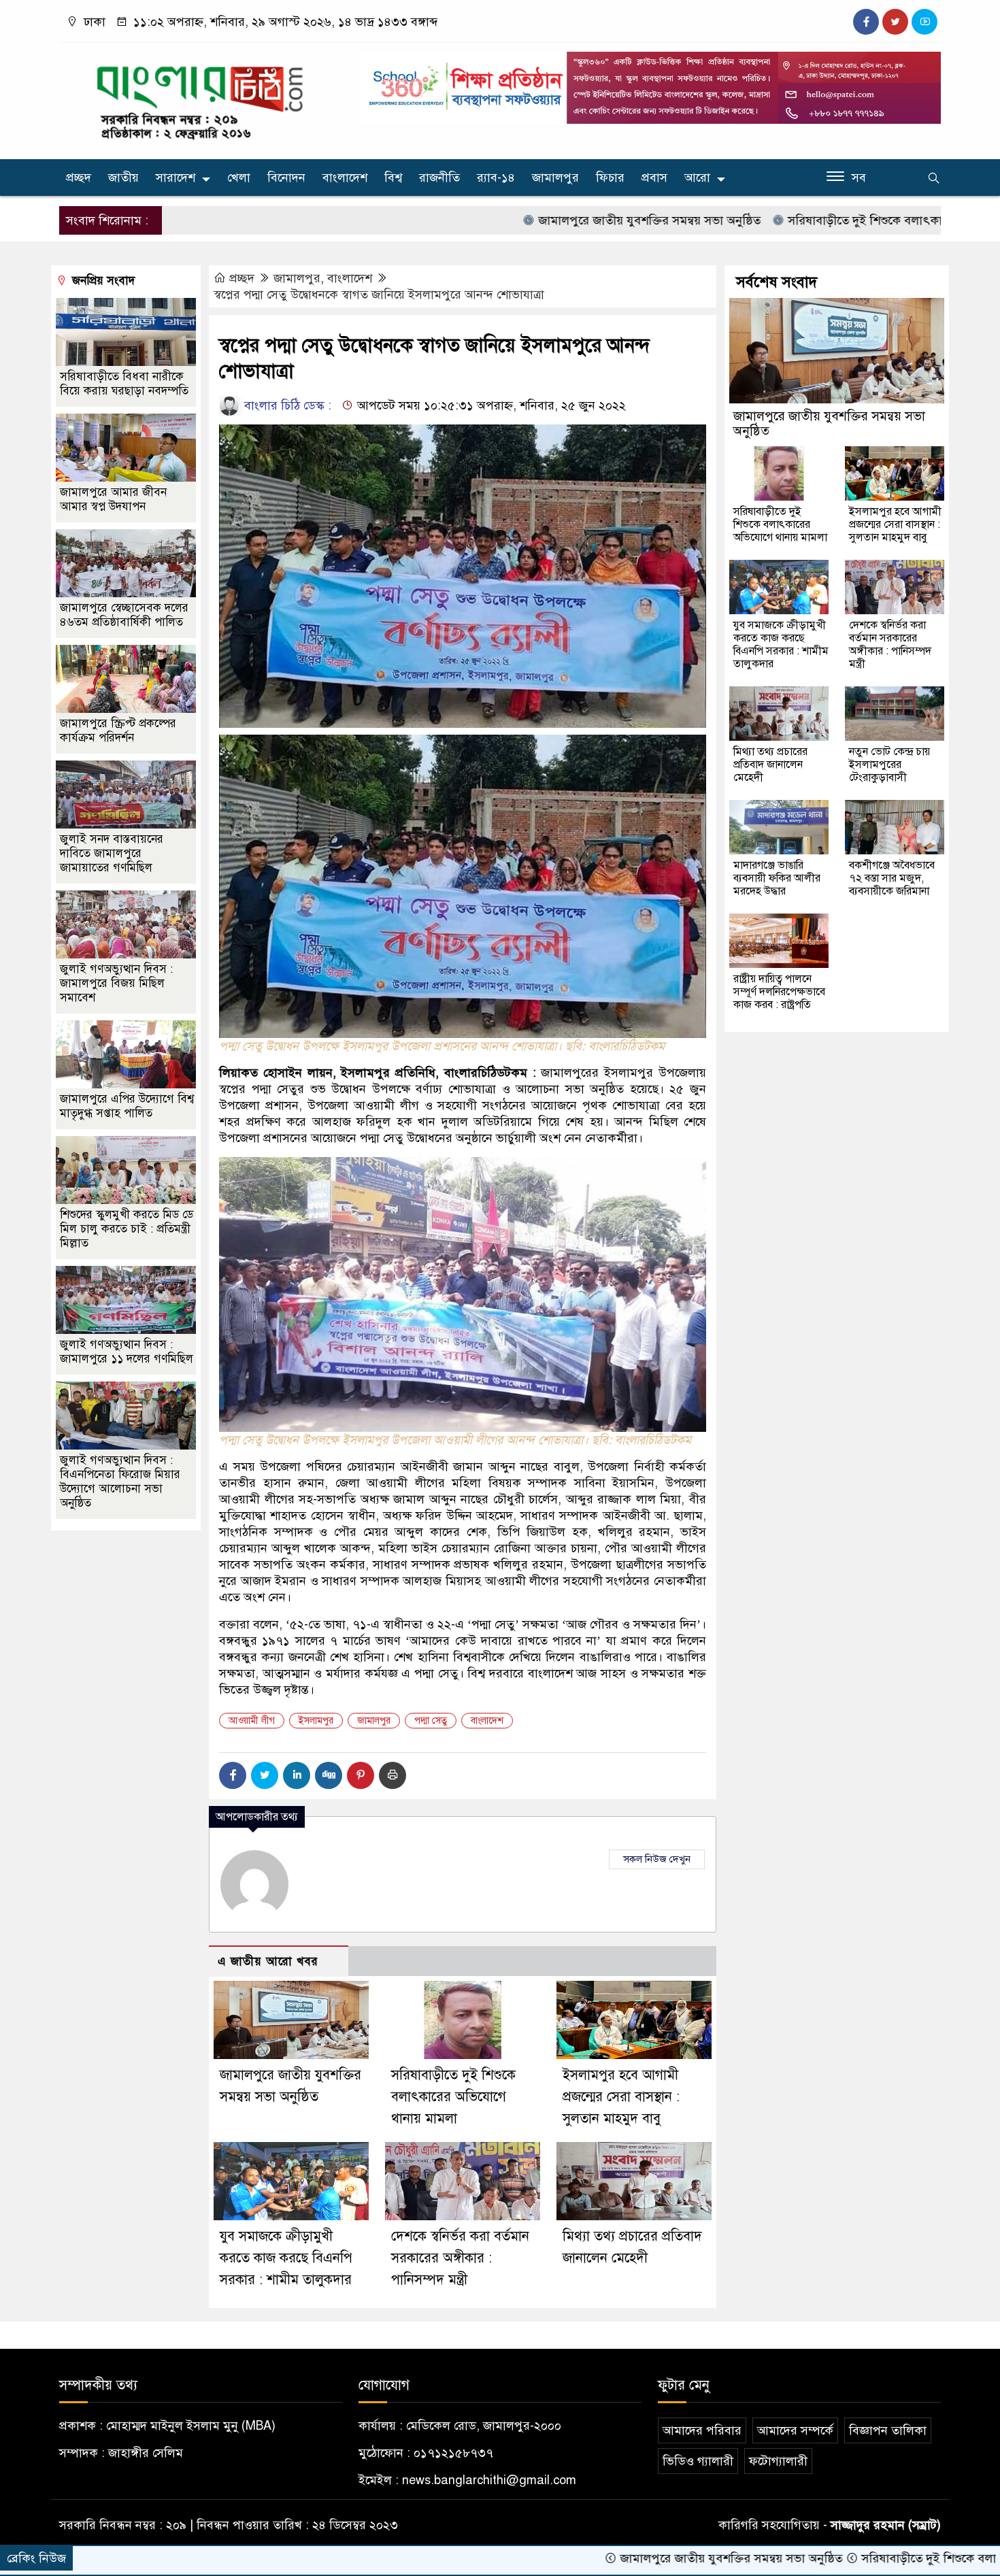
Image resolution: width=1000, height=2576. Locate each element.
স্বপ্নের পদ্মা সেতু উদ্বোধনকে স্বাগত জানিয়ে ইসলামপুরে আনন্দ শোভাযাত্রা (379, 295)
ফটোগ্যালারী (778, 2461)
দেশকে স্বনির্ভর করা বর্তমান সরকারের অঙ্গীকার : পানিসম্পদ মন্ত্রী (460, 2258)
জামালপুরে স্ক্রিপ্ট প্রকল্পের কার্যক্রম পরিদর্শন (118, 731)
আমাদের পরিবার (702, 2430)
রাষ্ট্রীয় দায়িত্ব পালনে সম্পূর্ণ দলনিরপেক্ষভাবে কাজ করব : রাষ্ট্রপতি (779, 992)
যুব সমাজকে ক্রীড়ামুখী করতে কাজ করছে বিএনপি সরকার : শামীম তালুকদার (286, 2258)
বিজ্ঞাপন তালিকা (888, 2430)
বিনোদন (286, 178)
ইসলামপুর (316, 1721)
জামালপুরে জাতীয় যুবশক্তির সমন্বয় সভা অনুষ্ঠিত (539, 220)
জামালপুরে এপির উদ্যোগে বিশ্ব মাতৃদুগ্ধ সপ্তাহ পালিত (127, 1106)
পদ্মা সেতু (431, 1721)
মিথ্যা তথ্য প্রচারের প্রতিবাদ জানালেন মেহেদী (770, 765)
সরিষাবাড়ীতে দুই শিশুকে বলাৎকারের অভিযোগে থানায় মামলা (821, 220)
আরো (697, 178)
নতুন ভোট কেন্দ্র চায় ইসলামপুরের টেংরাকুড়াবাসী (889, 765)
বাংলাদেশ (345, 178)
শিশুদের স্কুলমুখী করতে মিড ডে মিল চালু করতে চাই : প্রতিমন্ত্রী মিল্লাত (127, 1229)
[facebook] (866, 22)
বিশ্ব (393, 178)
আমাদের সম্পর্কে (795, 2430)
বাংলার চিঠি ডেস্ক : (286, 405)
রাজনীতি (439, 178)
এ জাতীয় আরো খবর (268, 1961)
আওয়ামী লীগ (252, 1721)
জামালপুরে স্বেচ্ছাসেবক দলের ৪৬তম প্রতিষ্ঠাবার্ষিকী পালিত (124, 615)
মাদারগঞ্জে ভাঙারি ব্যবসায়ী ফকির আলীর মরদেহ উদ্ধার (777, 878)
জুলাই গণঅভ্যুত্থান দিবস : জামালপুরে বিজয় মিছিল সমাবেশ (116, 983)
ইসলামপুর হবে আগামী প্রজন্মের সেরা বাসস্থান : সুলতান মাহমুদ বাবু (621, 2097)
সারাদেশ (176, 178)
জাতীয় (123, 178)
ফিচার (610, 178)
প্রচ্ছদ (79, 178)
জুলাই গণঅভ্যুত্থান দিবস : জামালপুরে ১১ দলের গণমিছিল (127, 1352)
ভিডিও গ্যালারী (698, 2461)
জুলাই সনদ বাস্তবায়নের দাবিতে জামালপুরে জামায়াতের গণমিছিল (112, 853)
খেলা (239, 178)
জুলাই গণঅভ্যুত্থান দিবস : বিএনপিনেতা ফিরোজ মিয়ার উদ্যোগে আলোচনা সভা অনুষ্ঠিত (120, 1482)
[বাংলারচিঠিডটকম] (201, 98)
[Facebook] (233, 1775)
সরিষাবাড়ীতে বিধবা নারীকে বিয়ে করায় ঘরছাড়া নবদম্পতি (124, 384)
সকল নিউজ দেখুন (657, 1859)
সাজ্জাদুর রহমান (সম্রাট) (886, 2525)
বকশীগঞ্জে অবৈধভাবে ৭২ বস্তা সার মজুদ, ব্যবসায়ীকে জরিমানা (892, 878)
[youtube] (924, 22)
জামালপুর (555, 178)
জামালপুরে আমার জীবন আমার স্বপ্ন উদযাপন (113, 499)
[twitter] (895, 22)
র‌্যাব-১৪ (496, 178)
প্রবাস (654, 178)
